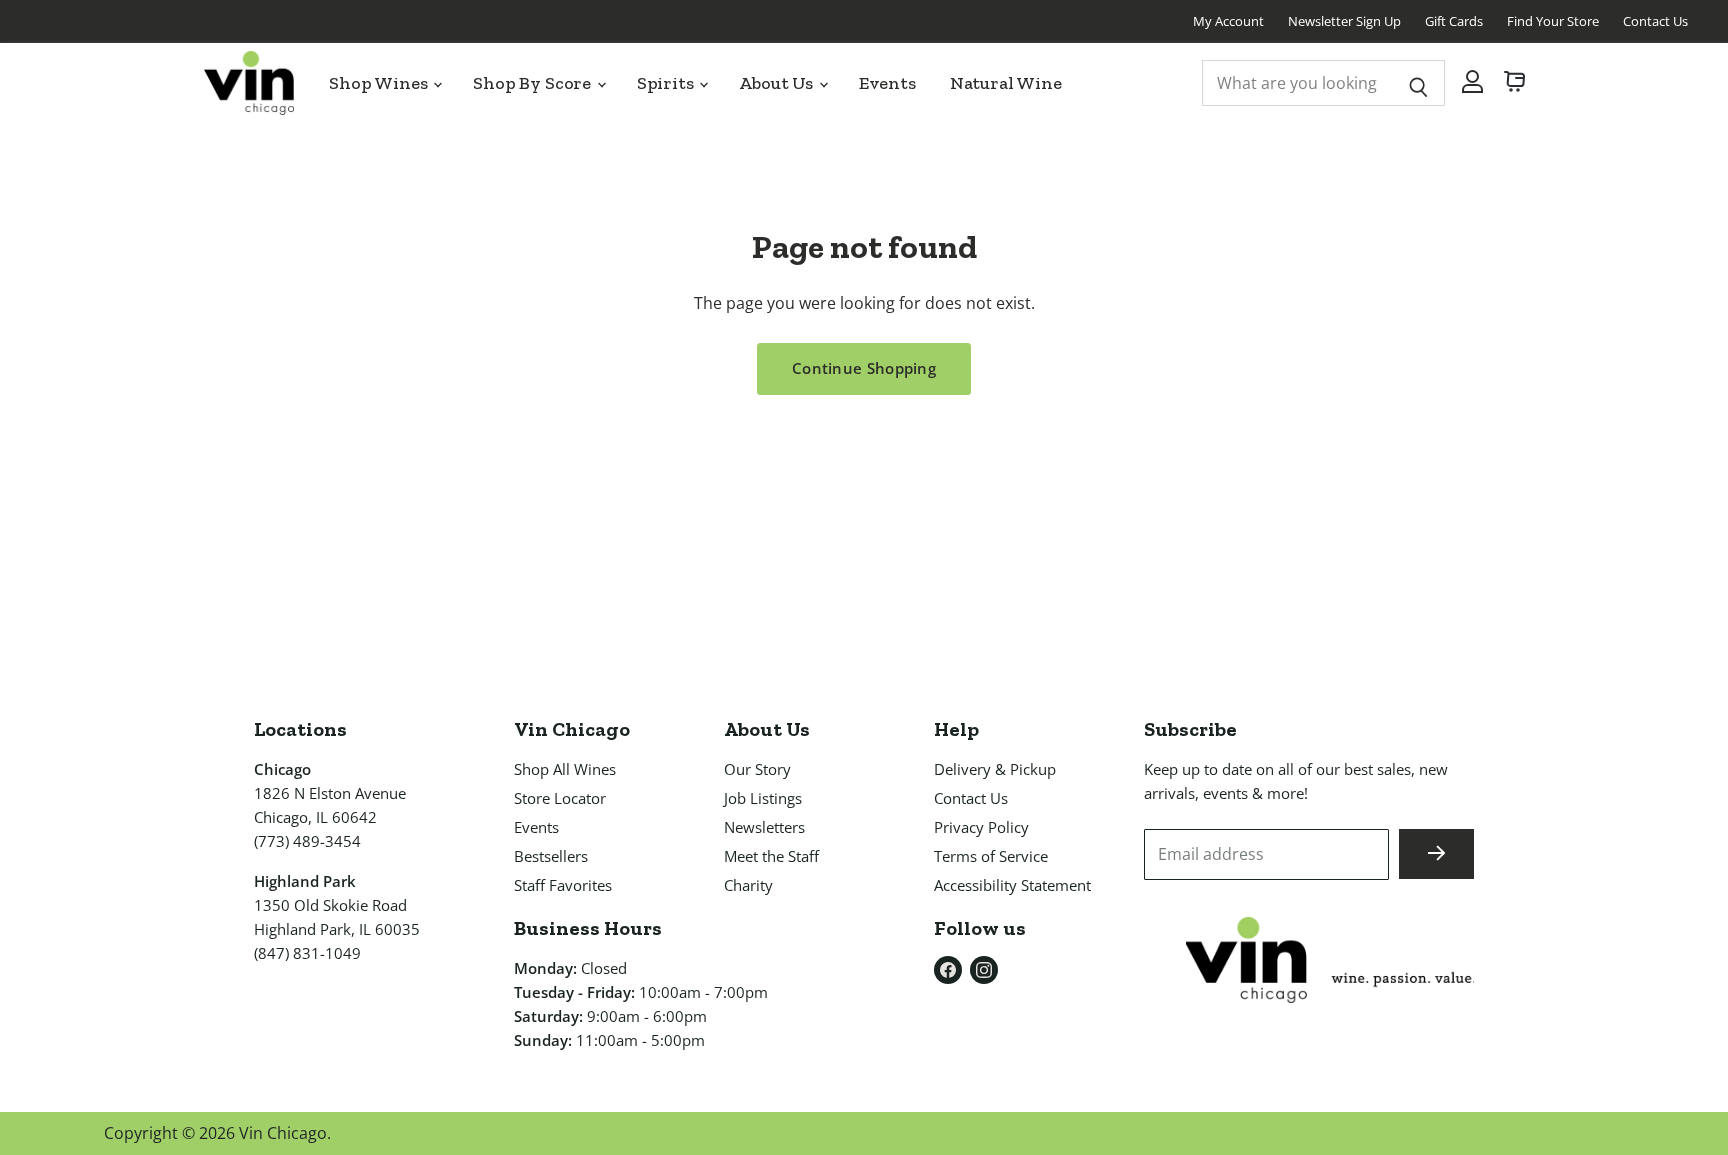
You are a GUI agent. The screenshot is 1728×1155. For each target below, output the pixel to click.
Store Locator (560, 798)
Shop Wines (380, 83)
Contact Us (1655, 21)
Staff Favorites (563, 885)
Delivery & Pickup (995, 769)
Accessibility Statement (1012, 885)
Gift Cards (1454, 21)
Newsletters (764, 827)
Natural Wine (1006, 83)
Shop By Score (534, 83)
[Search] (1418, 83)
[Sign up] (1436, 854)
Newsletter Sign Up (1344, 21)
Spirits (667, 83)
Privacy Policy (981, 827)
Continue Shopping (864, 368)
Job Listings (763, 798)
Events (887, 83)
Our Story (757, 769)
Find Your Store (1553, 21)
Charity (748, 885)
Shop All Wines (565, 769)
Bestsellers (551, 856)
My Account (1228, 21)
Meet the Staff (771, 856)
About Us (777, 83)
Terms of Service (991, 856)
